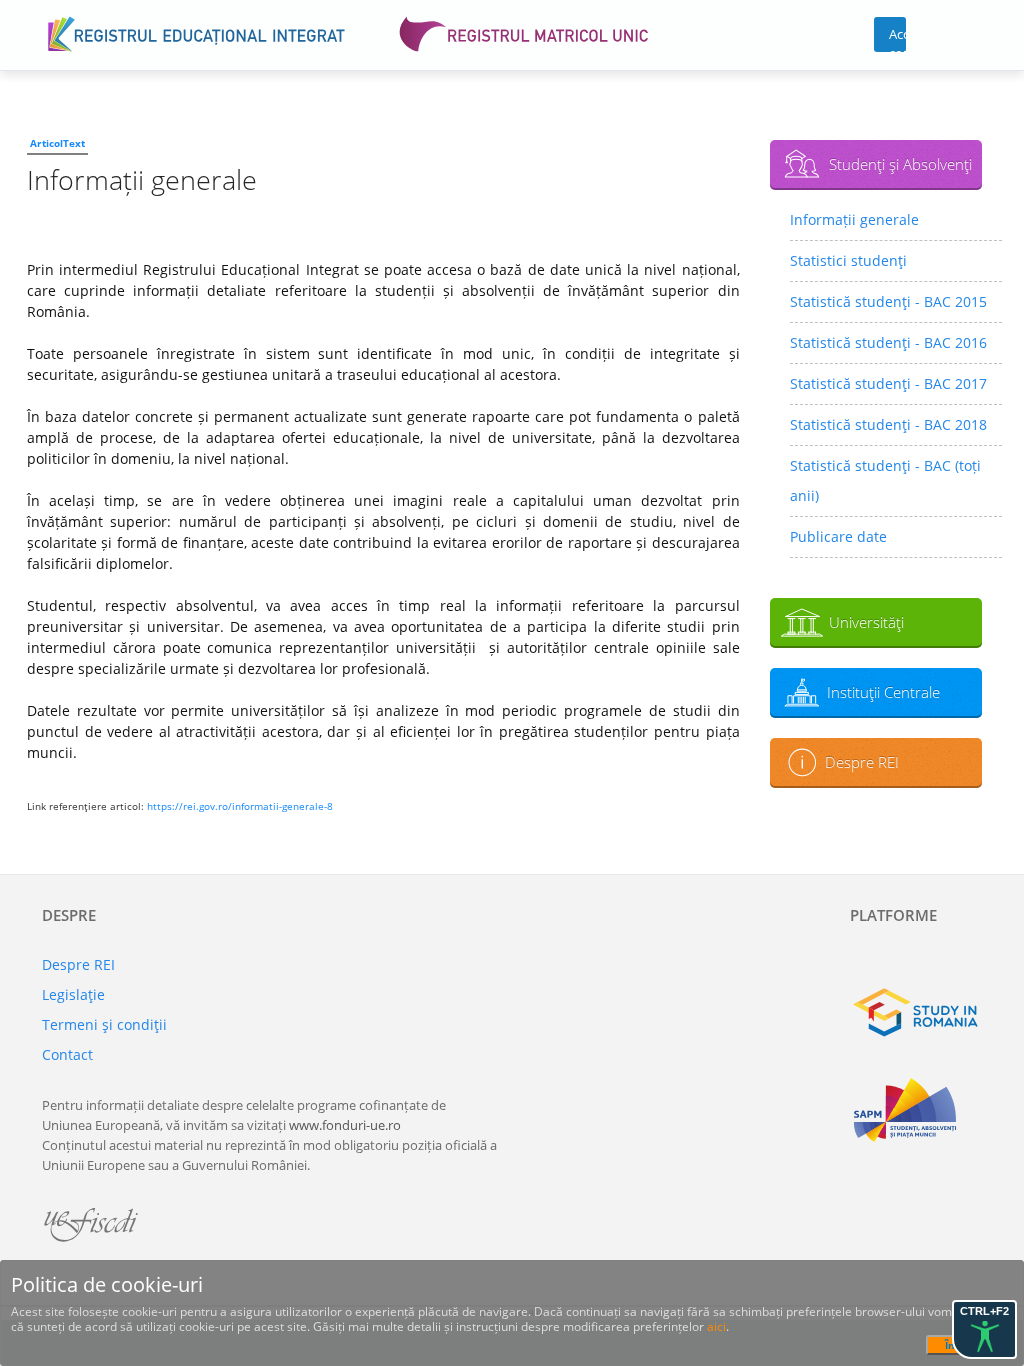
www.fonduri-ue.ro (345, 1125)
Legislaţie (73, 994)
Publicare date (838, 536)
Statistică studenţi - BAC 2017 (888, 383)
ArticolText (57, 143)
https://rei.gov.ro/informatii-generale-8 (240, 806)
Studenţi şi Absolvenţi (900, 164)
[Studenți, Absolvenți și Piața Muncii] (916, 1110)
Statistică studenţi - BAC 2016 (888, 342)
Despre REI (862, 762)
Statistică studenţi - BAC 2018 (888, 424)
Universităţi (866, 622)
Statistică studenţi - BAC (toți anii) (885, 480)
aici (716, 1326)
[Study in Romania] (916, 1015)
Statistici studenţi (848, 260)
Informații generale (854, 219)
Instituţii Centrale (883, 692)
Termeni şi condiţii (104, 1024)
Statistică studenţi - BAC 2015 (888, 301)
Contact (67, 1054)
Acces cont (897, 38)
